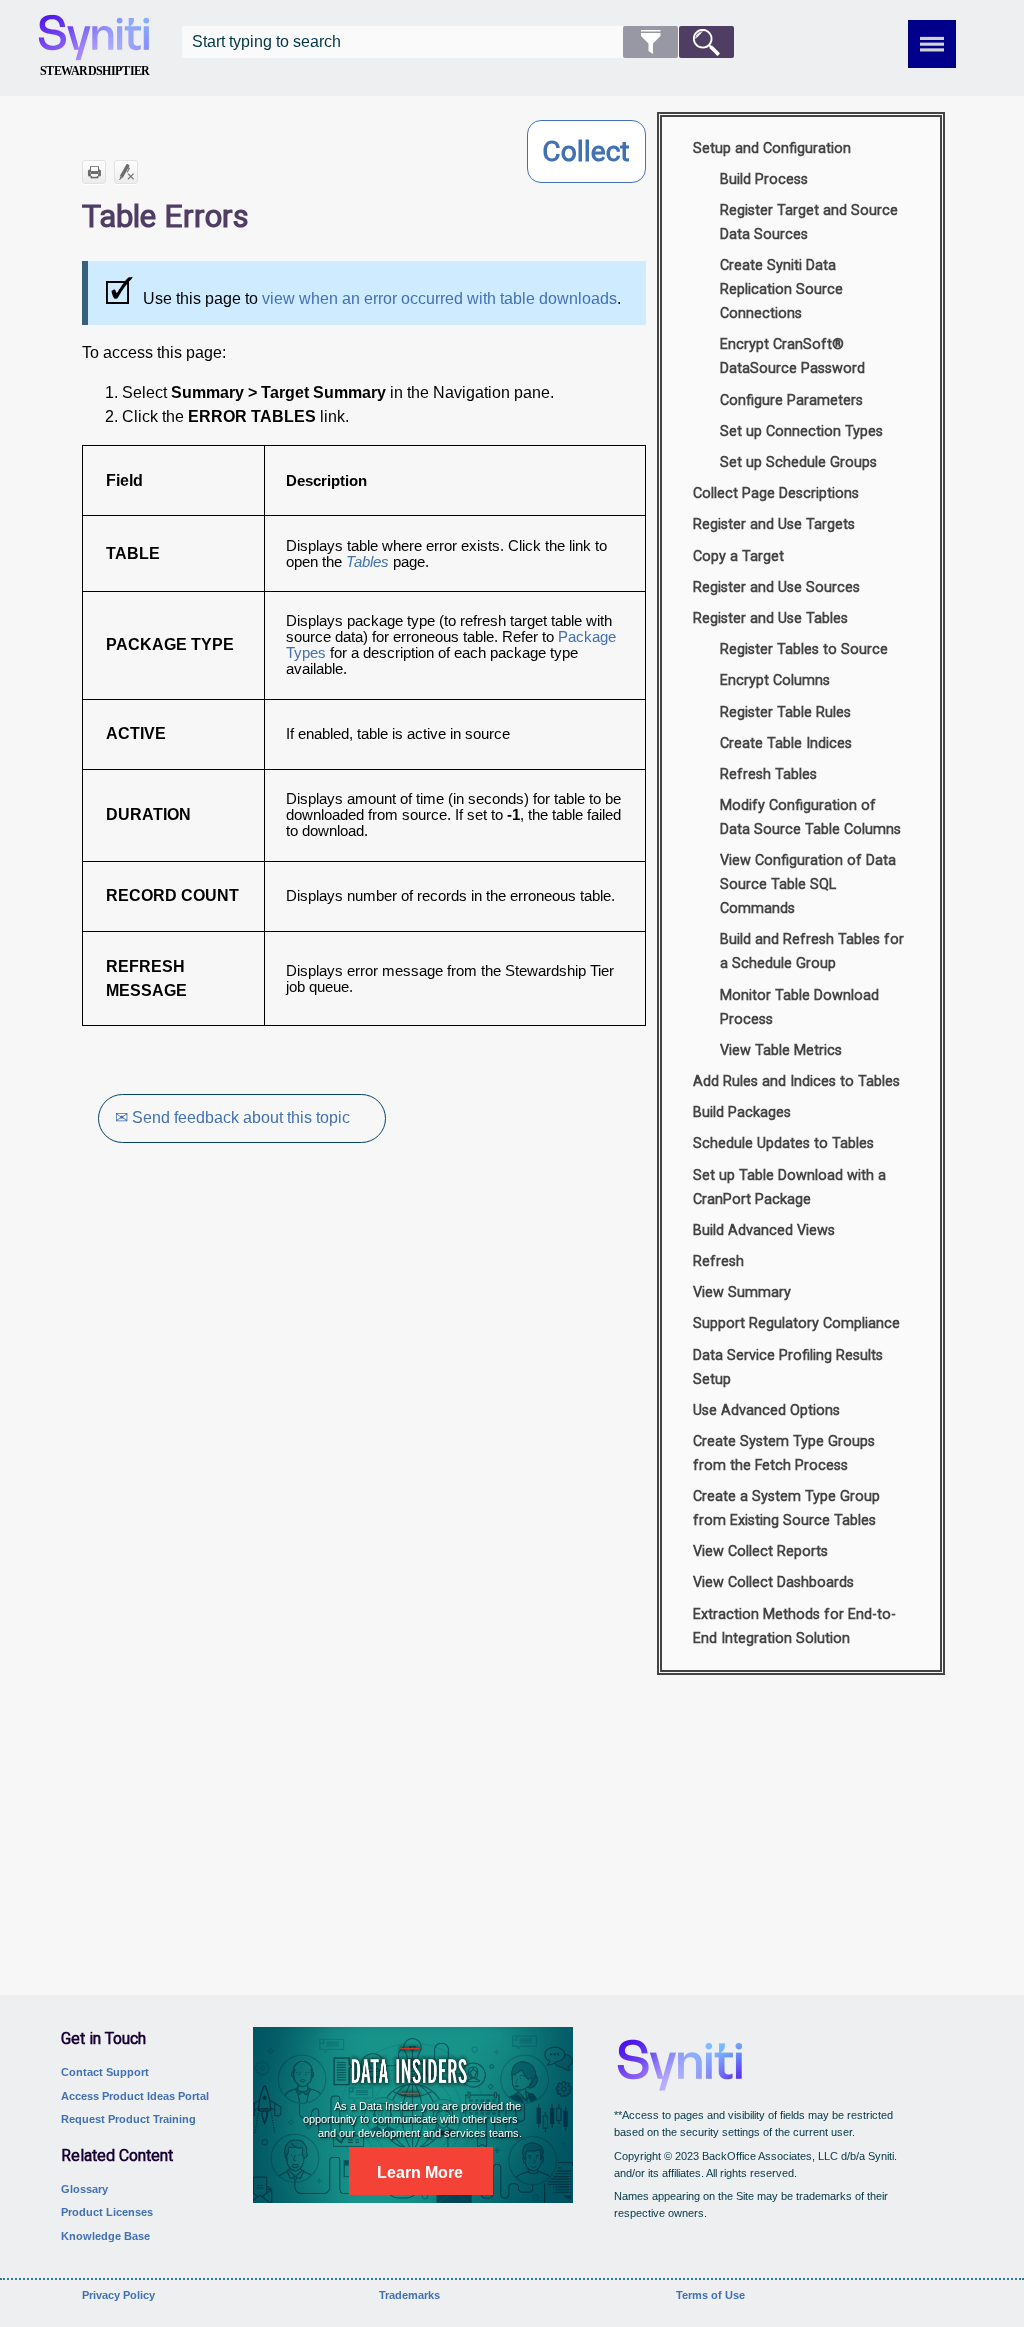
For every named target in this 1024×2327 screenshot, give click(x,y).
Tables (367, 562)
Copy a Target (738, 556)
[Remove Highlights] (126, 172)
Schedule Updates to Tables (783, 1143)
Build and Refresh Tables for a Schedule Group (812, 951)
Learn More (420, 2172)
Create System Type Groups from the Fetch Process (784, 1453)
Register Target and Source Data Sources (809, 222)
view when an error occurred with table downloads (439, 298)
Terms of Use (710, 2295)
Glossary (84, 2189)
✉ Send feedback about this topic (232, 1117)
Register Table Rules (785, 712)
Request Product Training (128, 2119)
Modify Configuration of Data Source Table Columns (810, 817)
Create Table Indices (786, 743)
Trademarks (409, 2295)
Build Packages (742, 1112)
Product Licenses (107, 2212)
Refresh (718, 1261)
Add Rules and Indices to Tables (796, 1081)
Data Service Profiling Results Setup (788, 1367)
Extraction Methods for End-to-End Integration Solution (794, 1626)
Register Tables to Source (804, 649)
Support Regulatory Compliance (796, 1323)
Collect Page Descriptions (776, 493)
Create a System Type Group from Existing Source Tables (786, 1508)
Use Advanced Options (766, 1410)
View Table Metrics (781, 1050)
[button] (650, 42)
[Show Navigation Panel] (932, 44)
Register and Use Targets (774, 524)
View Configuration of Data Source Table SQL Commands (808, 884)
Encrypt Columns (775, 680)
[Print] (94, 172)
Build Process (764, 179)
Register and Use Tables (770, 618)
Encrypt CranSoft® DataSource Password (792, 356)
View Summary (742, 1292)
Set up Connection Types (801, 431)
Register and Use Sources (776, 587)
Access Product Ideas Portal (135, 2096)
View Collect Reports (760, 1551)
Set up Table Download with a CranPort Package (789, 1187)
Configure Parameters (791, 400)
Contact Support (105, 2072)
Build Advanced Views (764, 1230)
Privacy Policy (118, 2295)
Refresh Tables (768, 774)
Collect (586, 151)
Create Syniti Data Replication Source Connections (781, 289)
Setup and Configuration (772, 148)
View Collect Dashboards (773, 1582)
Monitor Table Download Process (799, 1007)
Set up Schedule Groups (798, 462)
